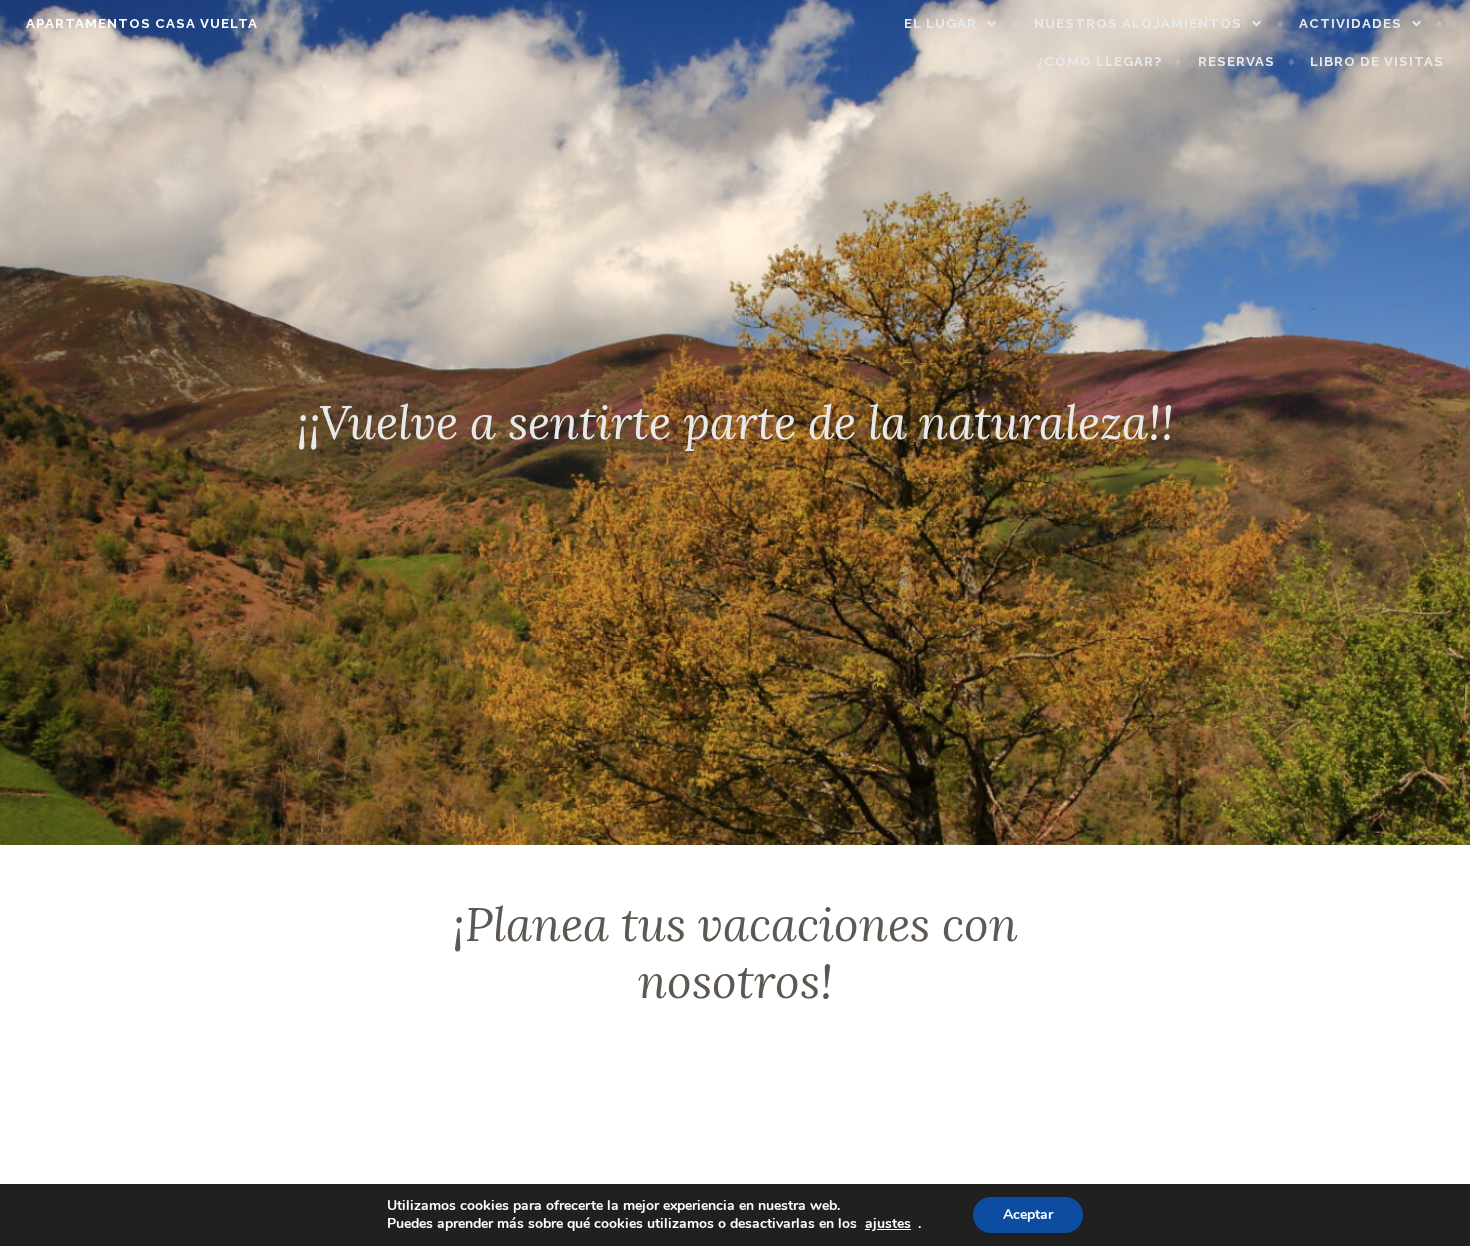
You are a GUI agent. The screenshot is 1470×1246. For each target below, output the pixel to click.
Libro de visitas (1377, 61)
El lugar (940, 23)
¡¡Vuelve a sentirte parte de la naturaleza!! (735, 422)
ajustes (888, 1224)
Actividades (1350, 23)
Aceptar (1028, 1214)
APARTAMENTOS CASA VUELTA (142, 23)
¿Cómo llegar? (1099, 61)
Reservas (1236, 61)
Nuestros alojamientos (1138, 23)
